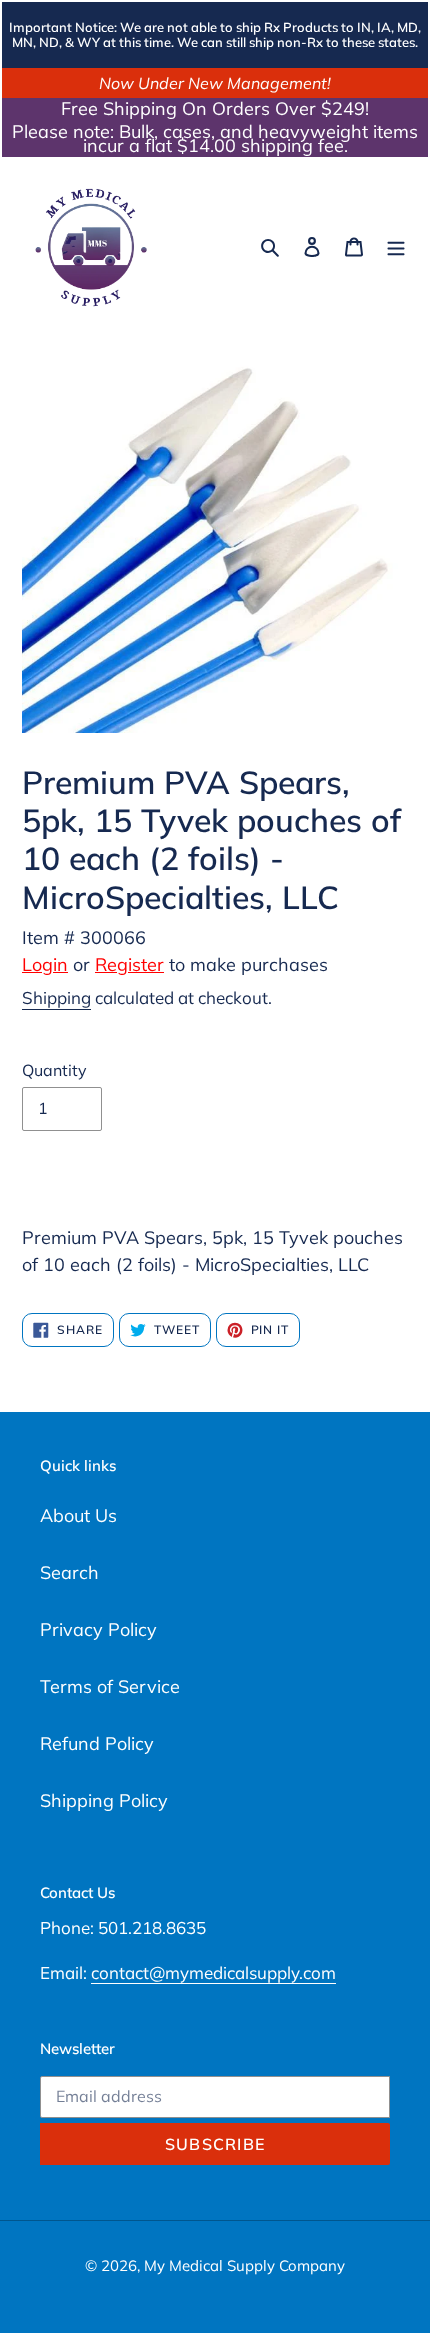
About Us (78, 1515)
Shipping (56, 997)
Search (69, 1572)
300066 (113, 937)
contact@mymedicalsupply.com (213, 1972)
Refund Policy (97, 1743)
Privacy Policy (98, 1629)
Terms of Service (110, 1686)
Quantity (54, 1070)
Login (45, 964)
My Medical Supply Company (244, 2265)
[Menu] (396, 245)
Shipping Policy (104, 1800)
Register (129, 964)
